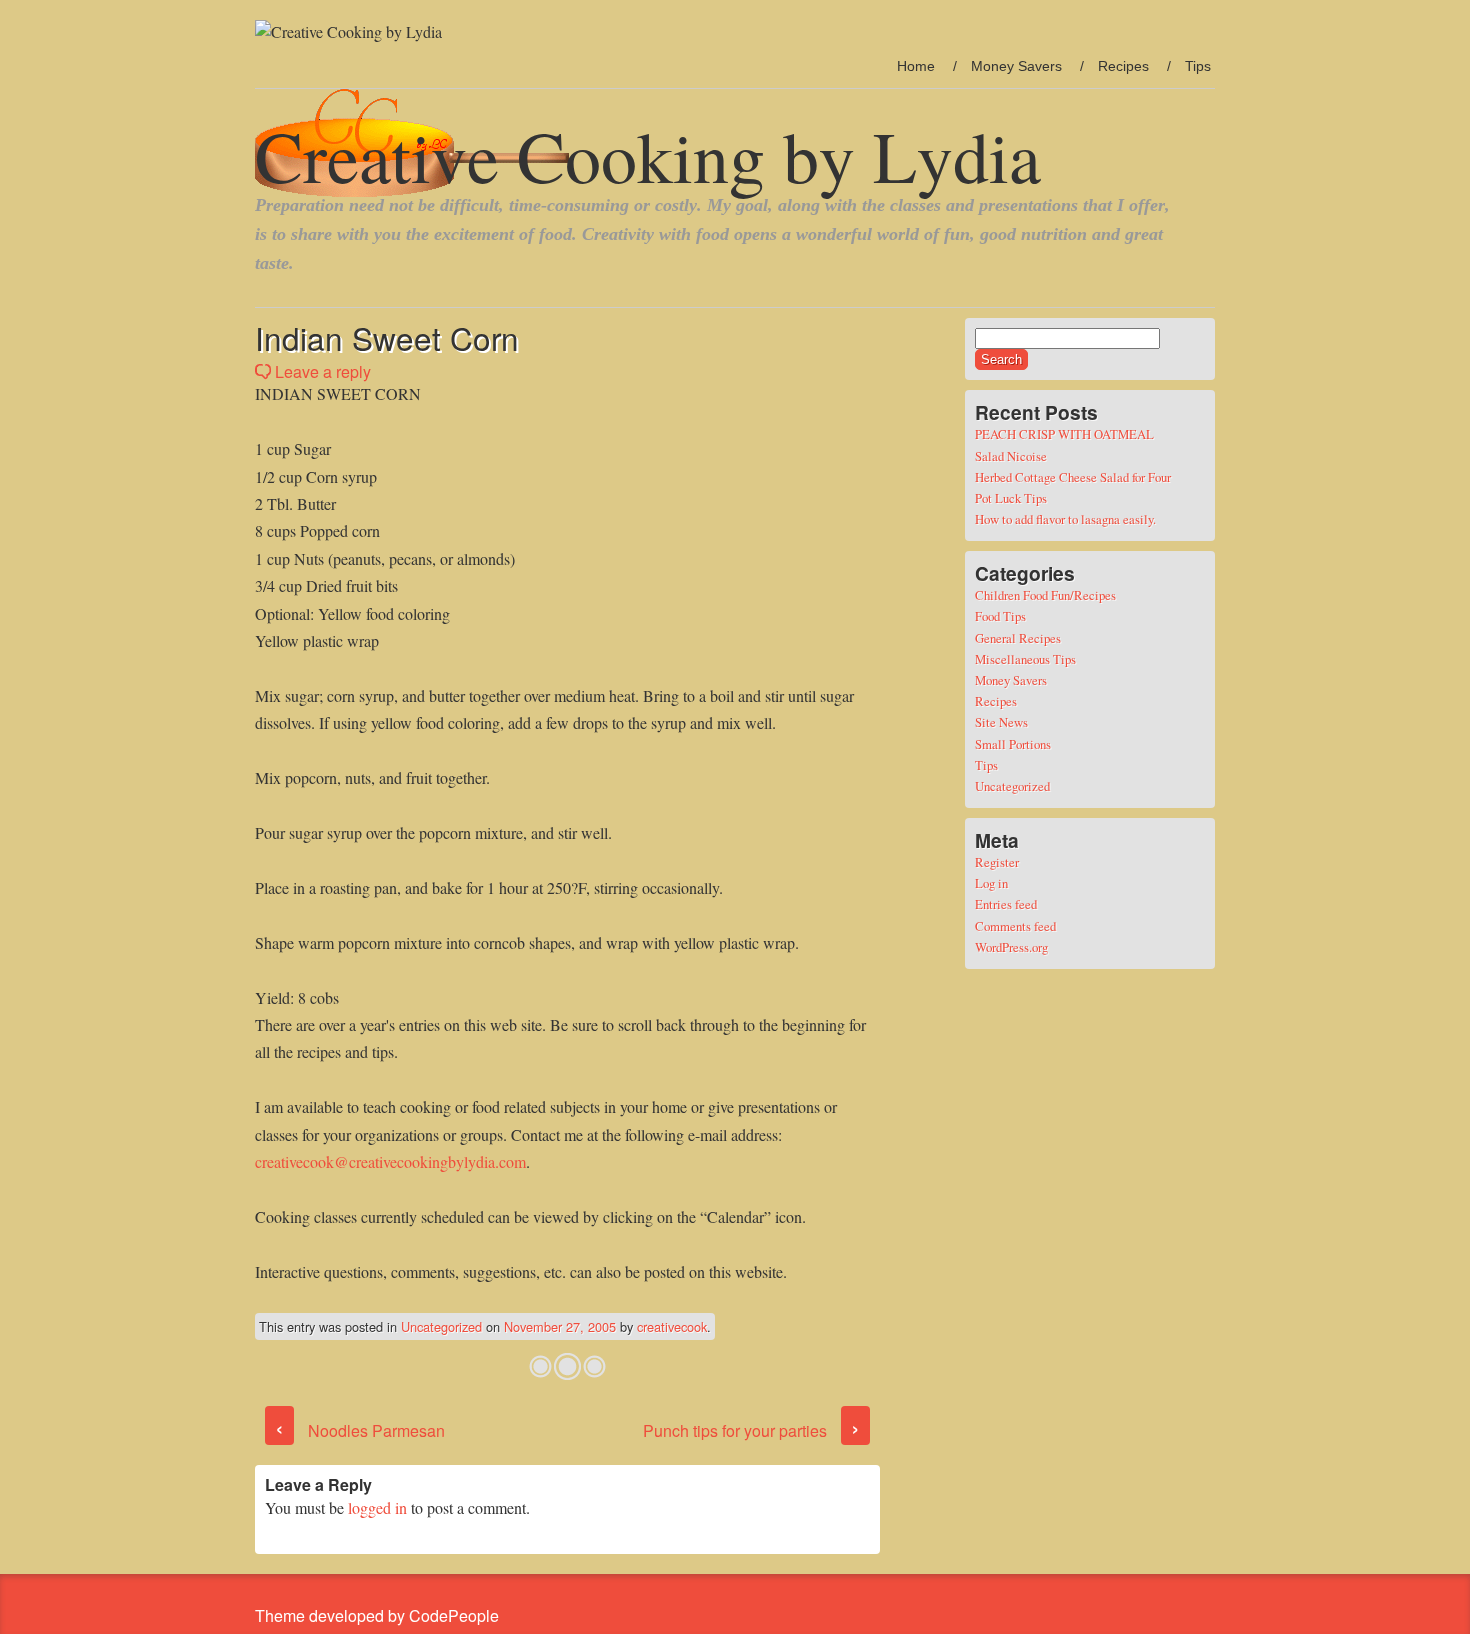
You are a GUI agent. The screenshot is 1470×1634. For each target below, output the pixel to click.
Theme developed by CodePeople (377, 1615)
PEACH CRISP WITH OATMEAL (1064, 434)
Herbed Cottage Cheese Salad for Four (1073, 477)
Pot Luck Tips (1011, 498)
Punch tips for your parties (751, 1430)
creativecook (672, 1326)
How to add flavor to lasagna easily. (1065, 519)
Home (916, 66)
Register (997, 862)
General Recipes (1018, 638)
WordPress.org (1011, 947)
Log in (991, 883)
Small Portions (1013, 744)
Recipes (1123, 66)
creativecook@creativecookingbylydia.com (390, 1161)
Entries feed (1006, 904)
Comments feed (1015, 926)
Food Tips (1000, 616)
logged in (377, 1507)
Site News (1001, 722)
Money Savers (1016, 66)
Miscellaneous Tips (1025, 659)
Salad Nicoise (1011, 456)
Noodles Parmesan (360, 1430)
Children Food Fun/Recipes (1045, 595)
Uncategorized (441, 1326)
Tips (1198, 66)
